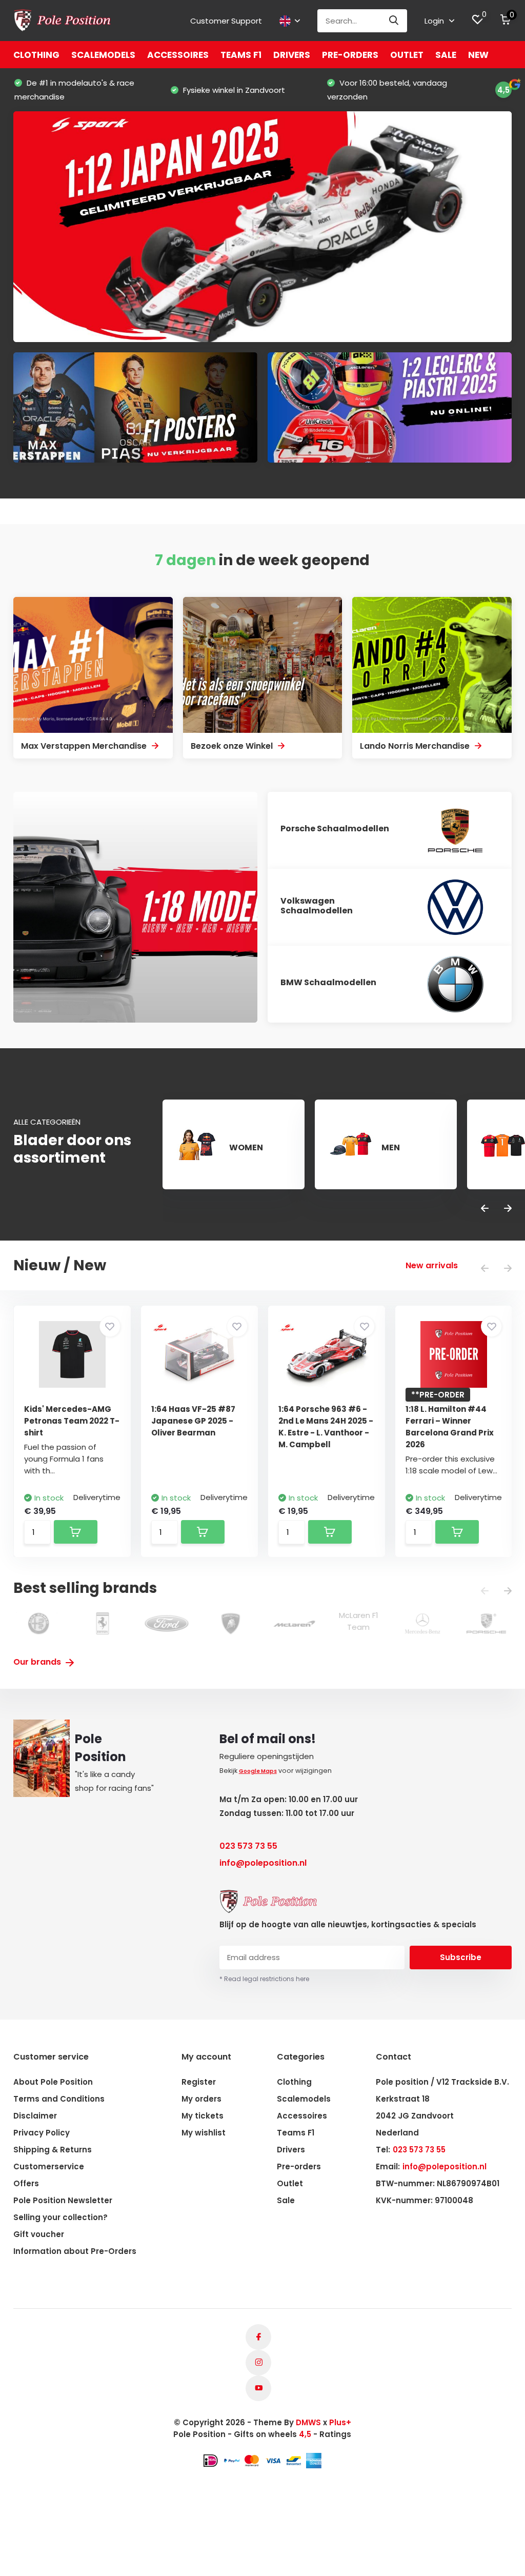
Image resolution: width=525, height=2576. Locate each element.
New (478, 55)
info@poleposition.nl (263, 1863)
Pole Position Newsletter (63, 2200)
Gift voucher (39, 2234)
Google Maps (258, 1771)
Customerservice (49, 2166)
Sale (446, 55)
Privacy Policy (42, 2133)
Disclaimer (35, 2116)
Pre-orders (350, 55)
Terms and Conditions (59, 2099)
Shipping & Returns (53, 2150)
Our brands (38, 1662)
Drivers (292, 55)
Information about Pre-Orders (75, 2251)
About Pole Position (53, 2082)
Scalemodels (103, 55)
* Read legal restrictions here (264, 1979)
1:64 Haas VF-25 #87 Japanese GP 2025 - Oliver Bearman (193, 1421)
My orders (201, 2099)
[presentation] (485, 1209)
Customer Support (226, 21)
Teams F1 (241, 55)
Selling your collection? (60, 2217)
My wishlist (204, 2133)
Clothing (36, 55)
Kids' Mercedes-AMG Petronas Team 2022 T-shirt (72, 1421)
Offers (26, 2183)
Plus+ (340, 2422)
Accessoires (178, 55)
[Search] (394, 21)
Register (199, 2082)
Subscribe (461, 1957)
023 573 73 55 (248, 1846)
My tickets (203, 2116)
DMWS (308, 2422)
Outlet (407, 55)
